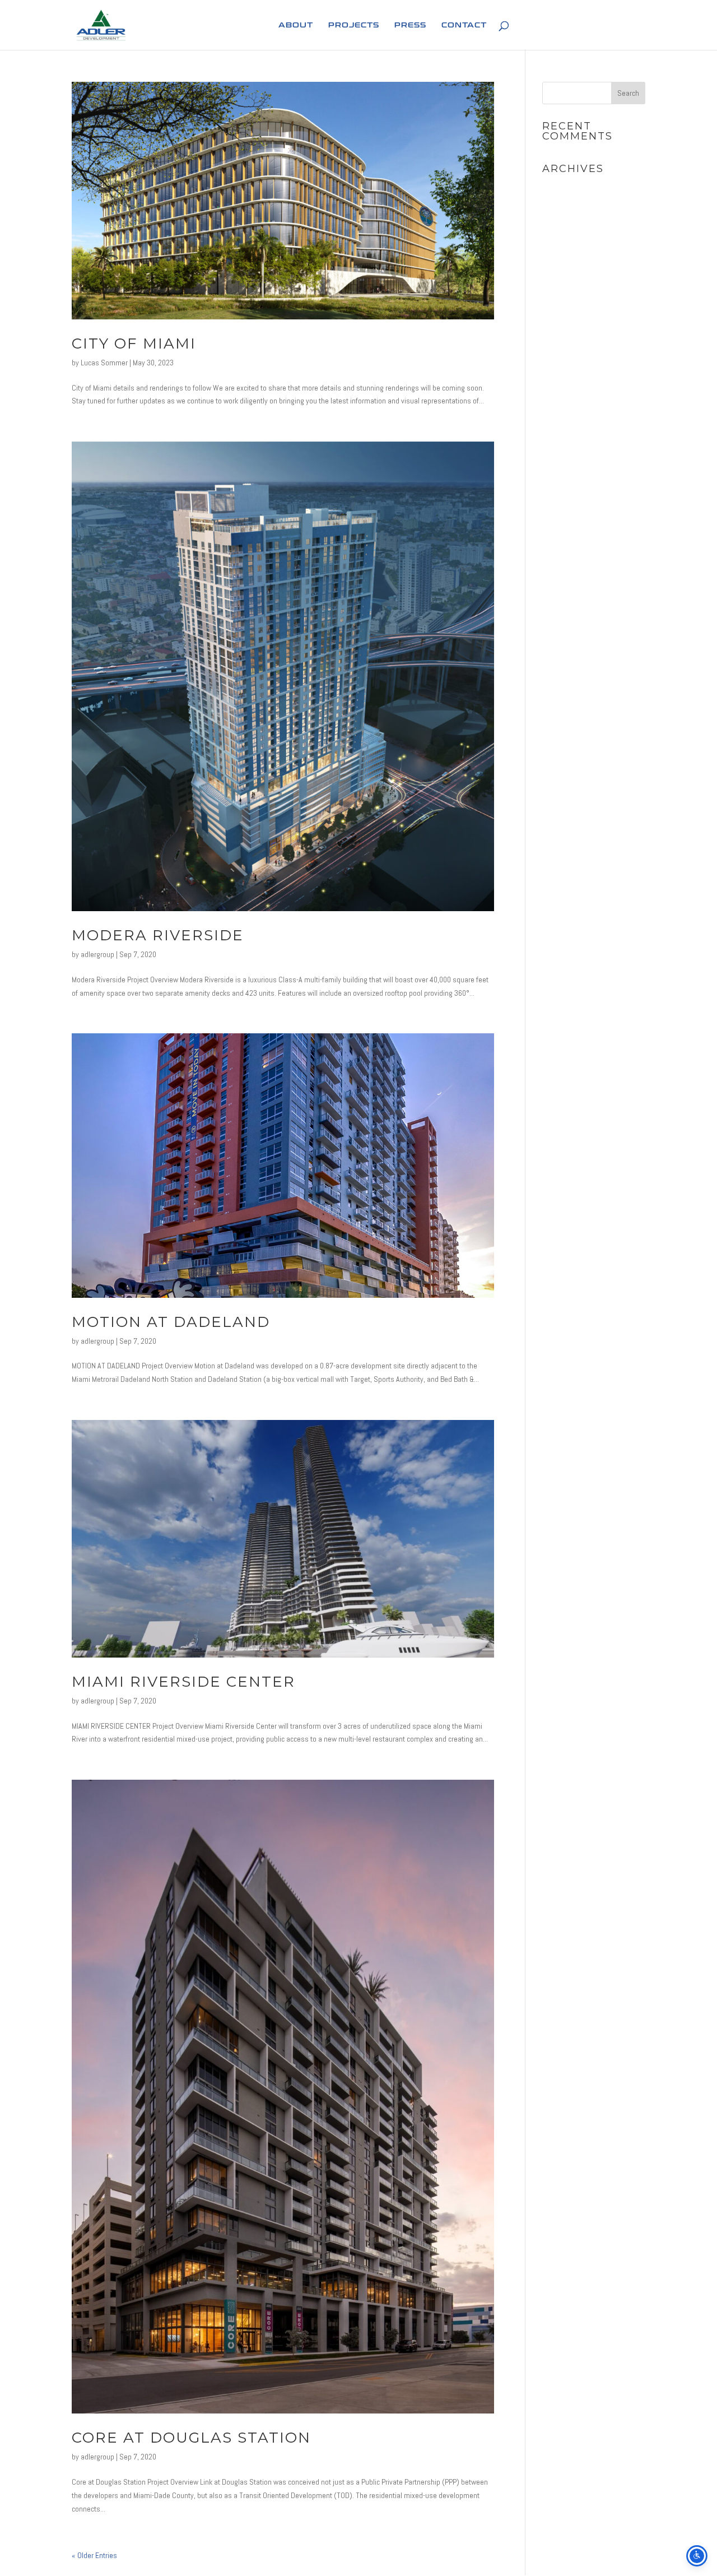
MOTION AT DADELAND (171, 1322)
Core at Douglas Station (191, 2438)
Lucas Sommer (104, 363)
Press (410, 25)
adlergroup (97, 954)
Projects (354, 25)
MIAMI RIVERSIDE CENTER (183, 1682)
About (296, 25)
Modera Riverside (158, 935)
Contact (464, 25)
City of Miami (134, 344)
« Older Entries (94, 2555)
